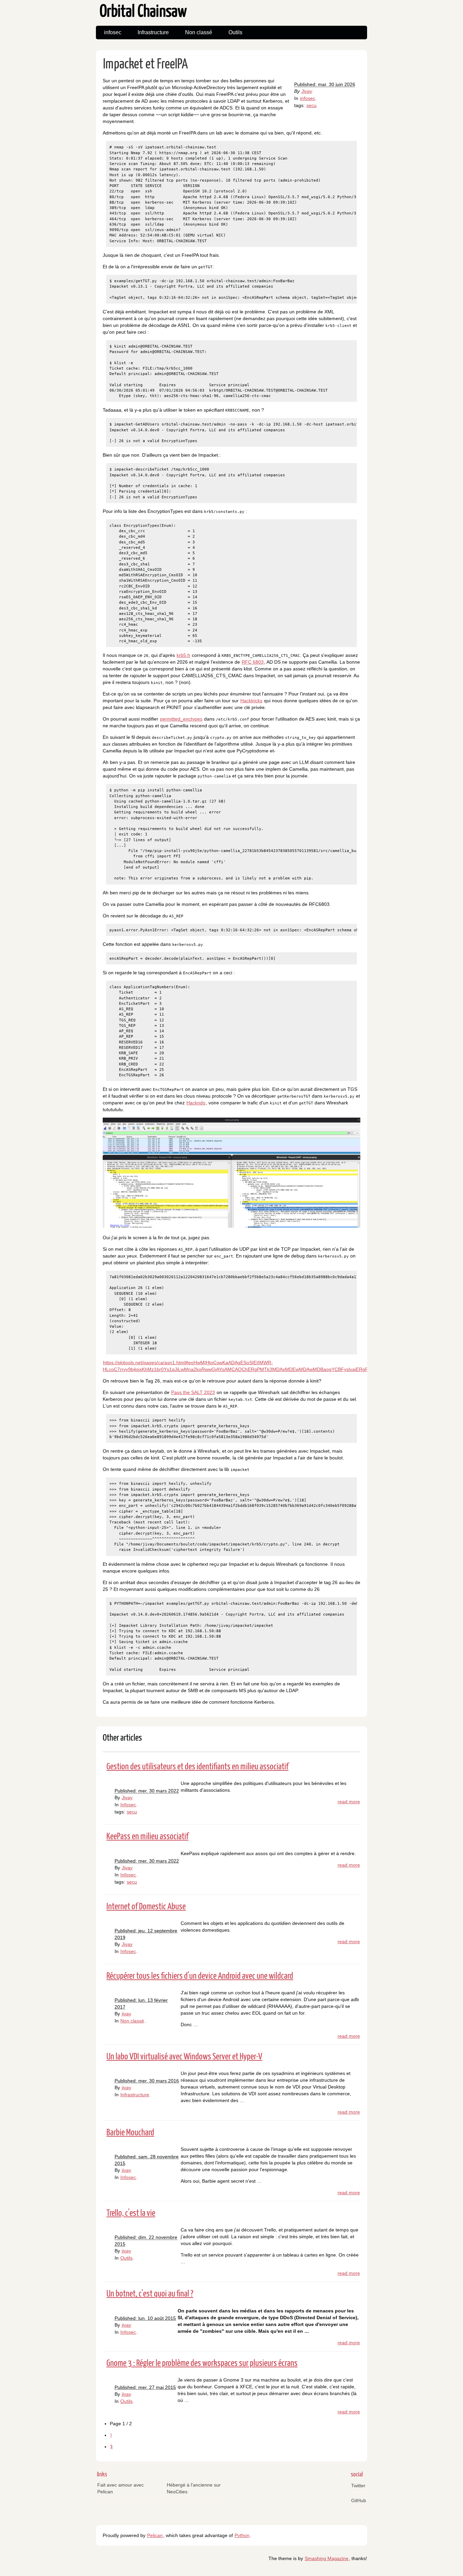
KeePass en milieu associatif (147, 1837)
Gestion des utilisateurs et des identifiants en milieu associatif (197, 1767)
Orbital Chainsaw (143, 12)
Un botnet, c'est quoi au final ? (150, 2294)
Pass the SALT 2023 (193, 1392)
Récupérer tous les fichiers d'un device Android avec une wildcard (200, 1976)
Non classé (199, 32)
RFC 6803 (253, 662)
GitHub (359, 2500)
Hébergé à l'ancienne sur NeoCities (194, 2488)
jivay (126, 2014)
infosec (113, 32)
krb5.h (183, 655)
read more (349, 1802)
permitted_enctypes (181, 719)
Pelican (155, 2535)
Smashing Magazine (327, 2558)
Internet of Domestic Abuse (146, 1907)
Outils (235, 32)
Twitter (358, 2486)
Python (242, 2535)
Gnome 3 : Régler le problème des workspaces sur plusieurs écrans (202, 2363)
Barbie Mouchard (130, 2133)
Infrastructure (153, 32)
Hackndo (196, 1103)
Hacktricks (251, 701)
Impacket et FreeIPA (145, 65)
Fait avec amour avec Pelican (120, 2488)
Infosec (128, 1805)
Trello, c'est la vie (131, 2213)
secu (311, 105)
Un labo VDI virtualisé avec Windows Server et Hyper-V (184, 2057)
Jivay (307, 91)
